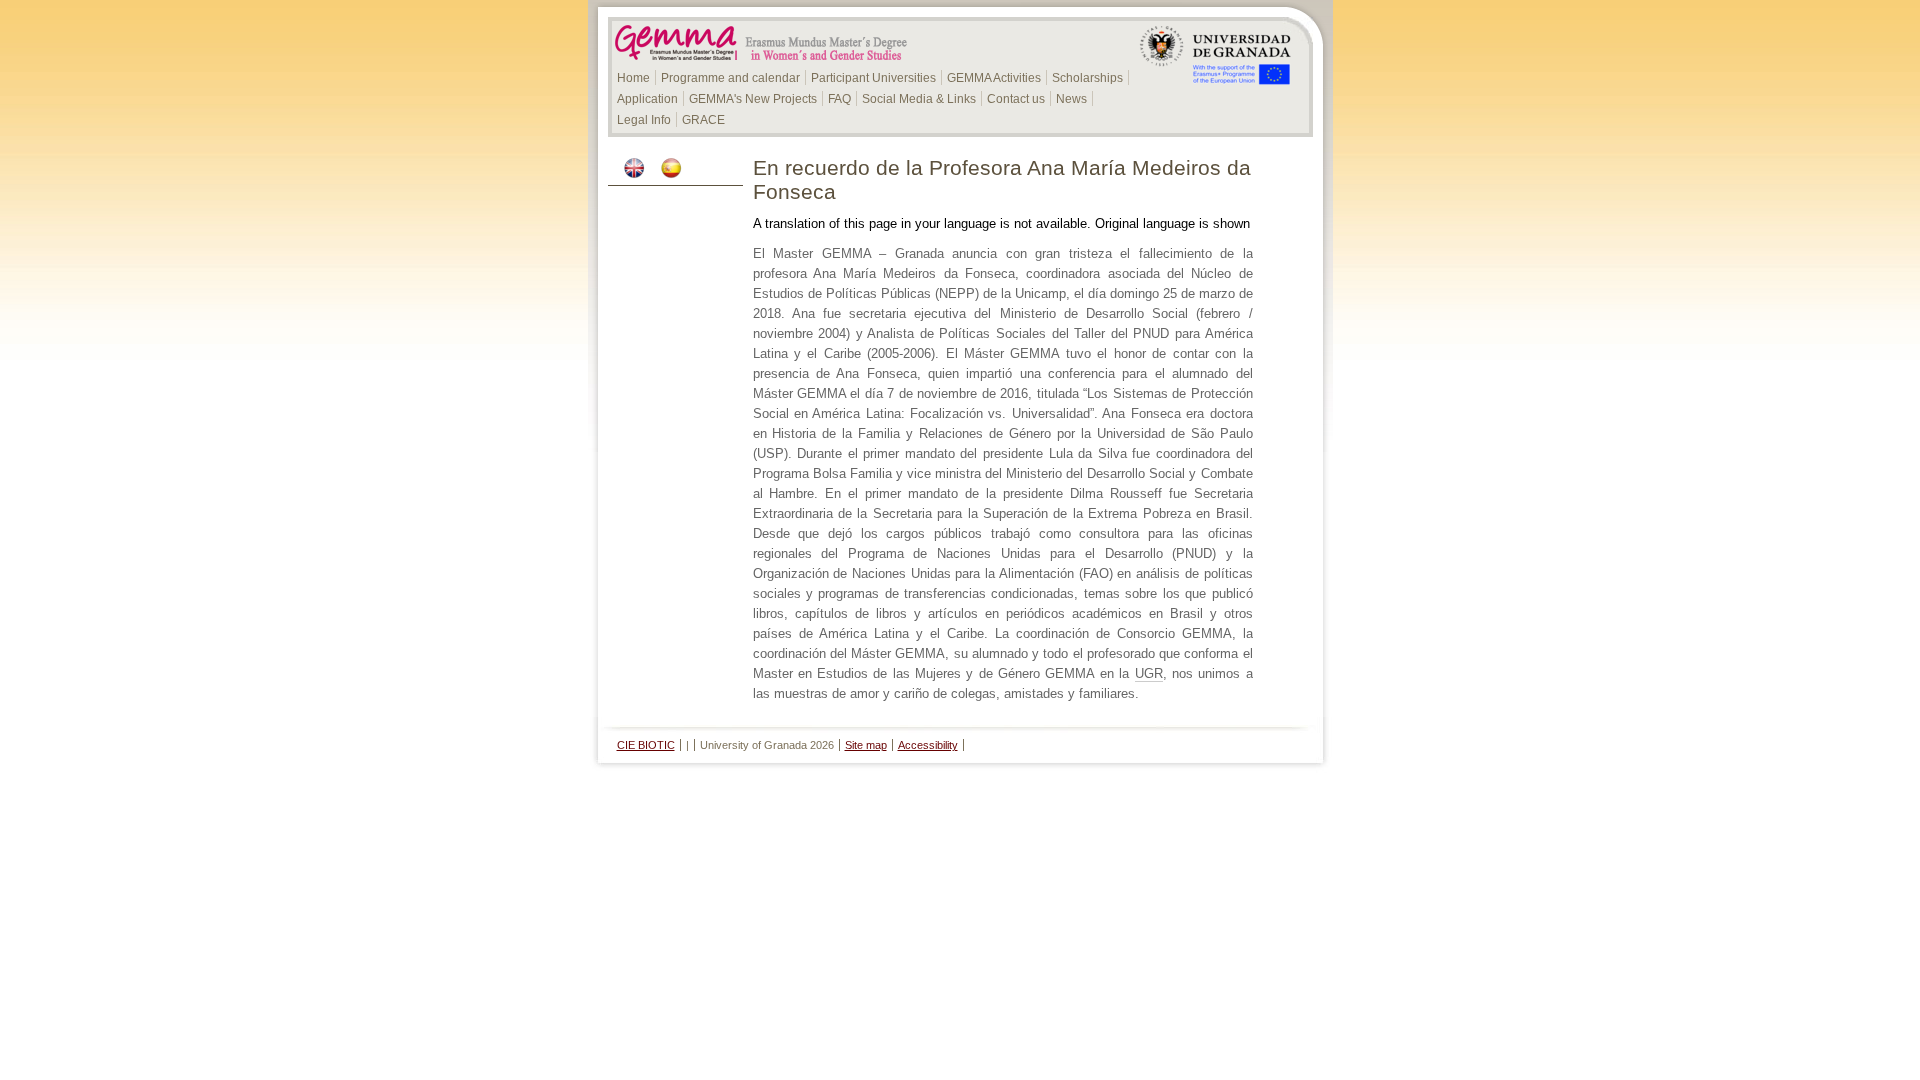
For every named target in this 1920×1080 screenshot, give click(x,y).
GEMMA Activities (994, 78)
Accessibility (928, 745)
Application (647, 99)
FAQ (839, 99)
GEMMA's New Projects (753, 99)
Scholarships (1087, 78)
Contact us (1016, 99)
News (1071, 99)
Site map (866, 745)
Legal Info (644, 120)
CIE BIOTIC (646, 745)
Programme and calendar (730, 78)
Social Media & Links (919, 99)
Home (633, 78)
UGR (1149, 673)
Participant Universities (873, 78)
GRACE (703, 120)
